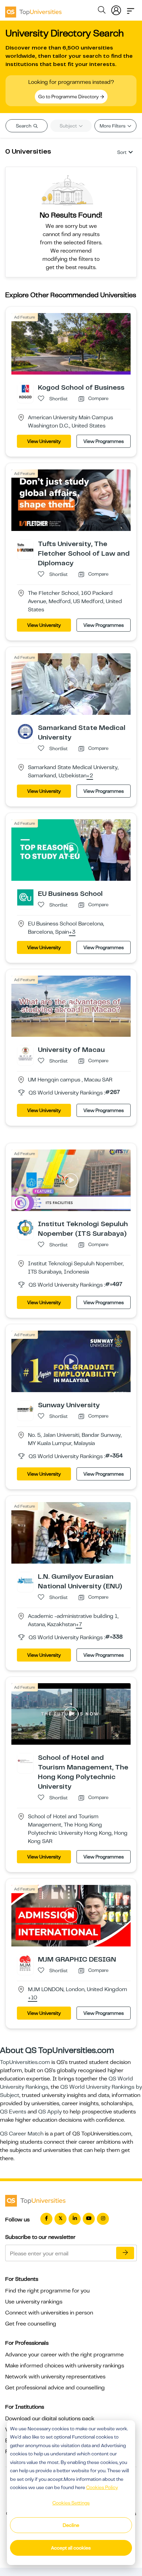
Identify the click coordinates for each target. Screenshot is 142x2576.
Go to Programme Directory (69, 97)
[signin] (116, 9)
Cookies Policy (102, 2487)
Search (24, 126)
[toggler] (131, 9)
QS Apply (50, 2112)
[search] (102, 11)
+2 (90, 776)
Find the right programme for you (47, 2291)
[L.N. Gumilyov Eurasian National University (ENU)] (25, 1580)
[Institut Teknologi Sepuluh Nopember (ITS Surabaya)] (25, 1228)
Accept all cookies (71, 2548)
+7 (79, 1625)
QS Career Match (22, 2134)
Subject (69, 126)
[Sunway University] (25, 1409)
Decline (71, 2525)
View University (44, 441)
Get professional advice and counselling (55, 2388)
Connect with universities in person (49, 2313)
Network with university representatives (55, 2377)
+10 (33, 1998)
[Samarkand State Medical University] (25, 731)
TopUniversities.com (25, 2062)
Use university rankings (34, 2302)
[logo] (33, 10)
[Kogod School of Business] (25, 391)
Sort (122, 152)
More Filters (113, 126)
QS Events (13, 2112)
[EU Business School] (25, 897)
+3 (72, 932)
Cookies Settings (71, 2503)
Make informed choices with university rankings (65, 2366)
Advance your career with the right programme (64, 2355)
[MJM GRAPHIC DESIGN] (25, 1963)
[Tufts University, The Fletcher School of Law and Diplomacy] (25, 547)
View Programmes (104, 441)
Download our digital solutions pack (50, 2419)
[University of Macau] (25, 1053)
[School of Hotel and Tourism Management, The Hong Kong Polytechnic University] (25, 1761)
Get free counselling (31, 2324)
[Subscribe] (125, 2253)
